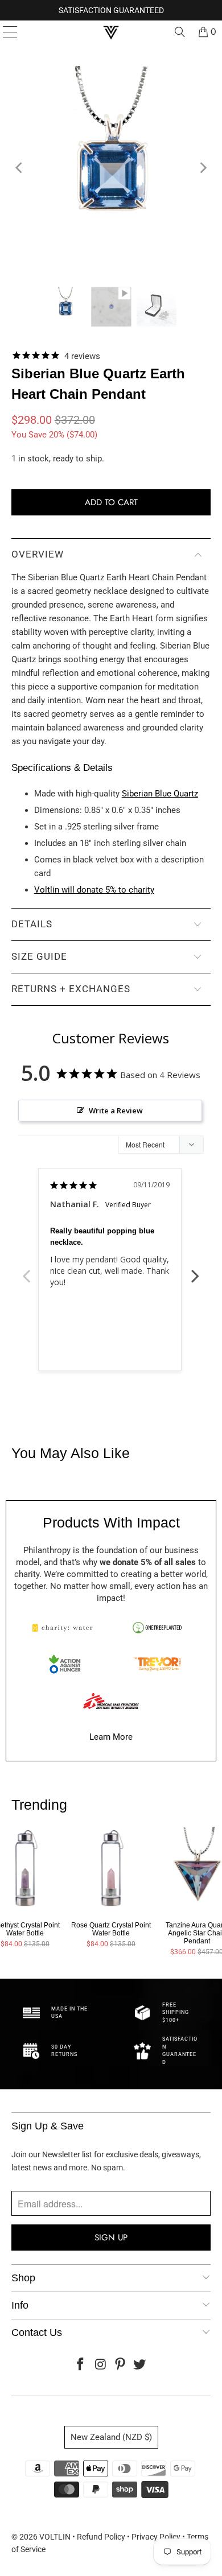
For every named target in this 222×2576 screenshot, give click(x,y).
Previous (27, 1270)
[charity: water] (65, 1628)
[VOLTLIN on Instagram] (101, 2365)
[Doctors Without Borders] (111, 1701)
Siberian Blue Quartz (160, 794)
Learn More (111, 1737)
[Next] (202, 168)
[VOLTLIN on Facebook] (81, 2365)
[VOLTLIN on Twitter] (140, 2365)
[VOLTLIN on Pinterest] (121, 2365)
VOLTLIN (55, 2537)
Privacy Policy (156, 2537)
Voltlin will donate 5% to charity (94, 890)
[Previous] (20, 168)
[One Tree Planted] (157, 1628)
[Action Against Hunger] (65, 1664)
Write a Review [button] (116, 1111)
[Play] (111, 168)
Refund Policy (101, 2537)
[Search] (180, 32)
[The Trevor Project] (157, 1664)
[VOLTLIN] (111, 32)
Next (195, 1270)
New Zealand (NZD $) (111, 2437)
